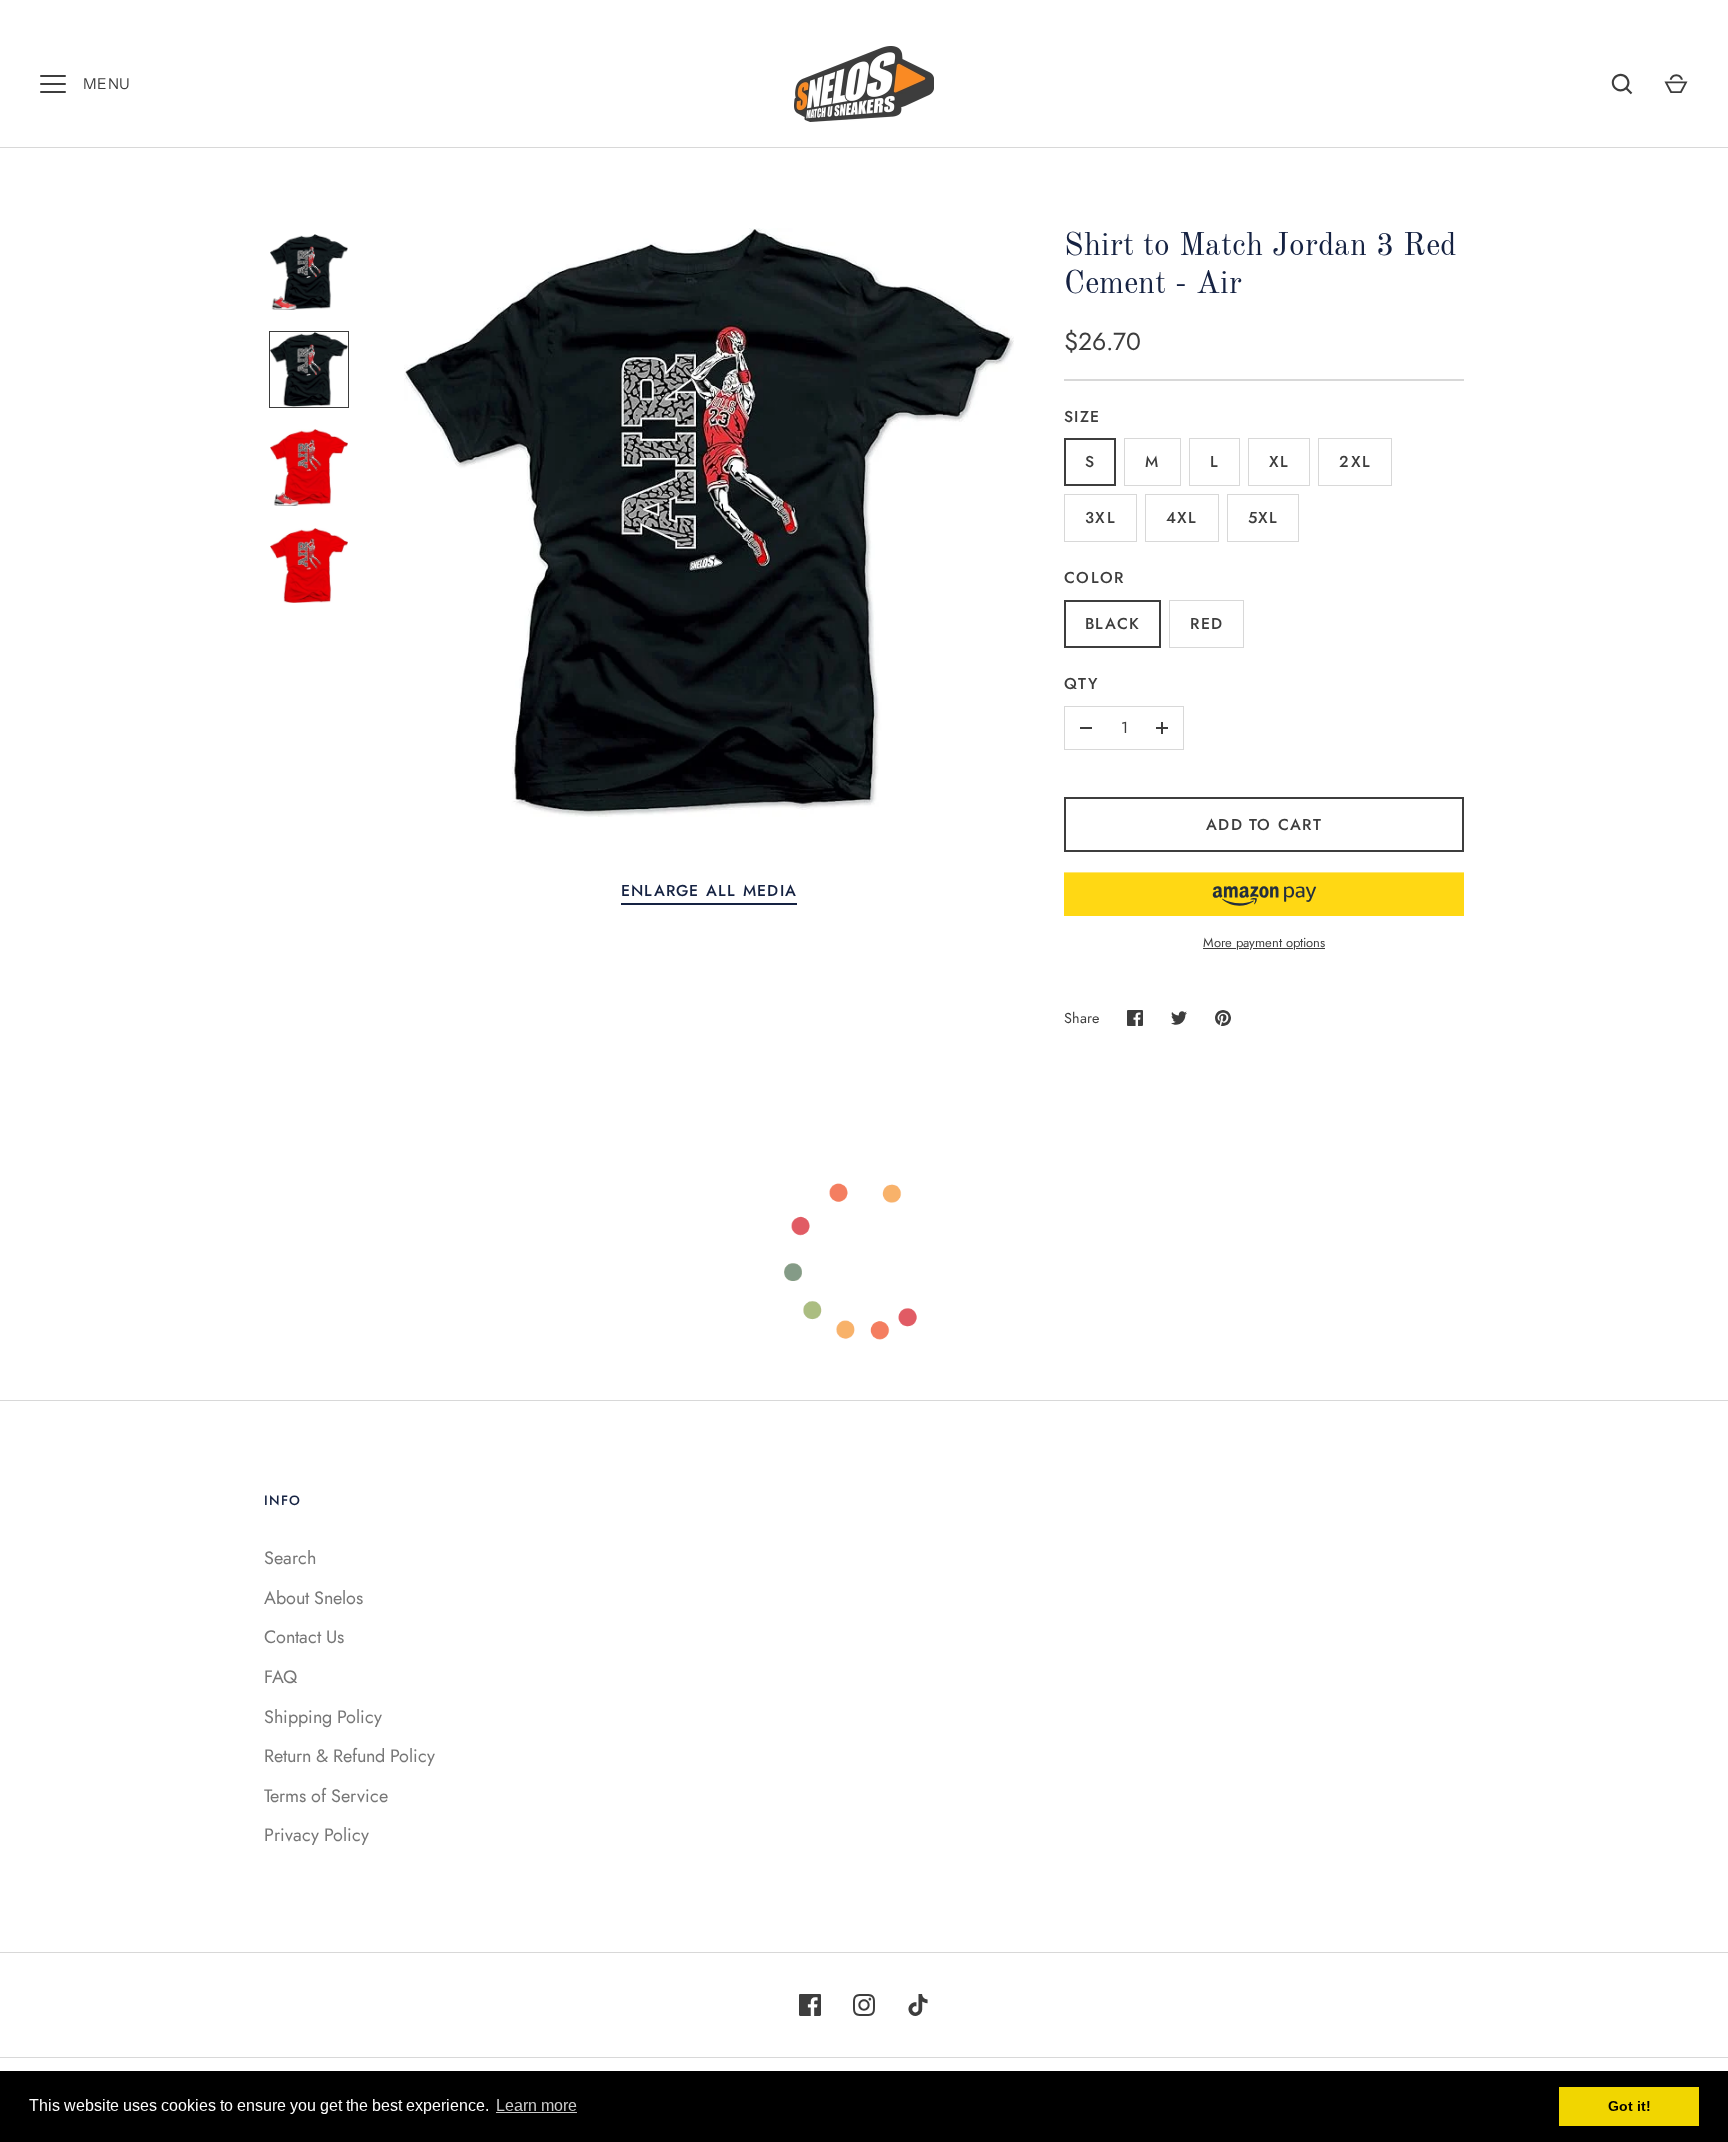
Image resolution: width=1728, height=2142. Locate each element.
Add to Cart (1264, 824)
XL (1279, 461)
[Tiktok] (918, 2005)
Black (1112, 623)
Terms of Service (326, 1796)
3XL (1100, 517)
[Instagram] (864, 2005)
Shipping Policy (323, 1717)
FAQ (280, 1677)
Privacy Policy (316, 1835)
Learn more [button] (536, 2105)
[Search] (1622, 84)
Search (290, 1558)
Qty (1081, 683)
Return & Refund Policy (349, 1756)
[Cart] (1676, 84)
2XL (1355, 461)
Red (1206, 623)
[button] (1264, 894)
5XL (1263, 517)
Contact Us (304, 1637)
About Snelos (313, 1598)
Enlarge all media (709, 890)
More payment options (1264, 942)
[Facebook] (810, 2005)
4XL (1182, 517)
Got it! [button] (1629, 2106)
